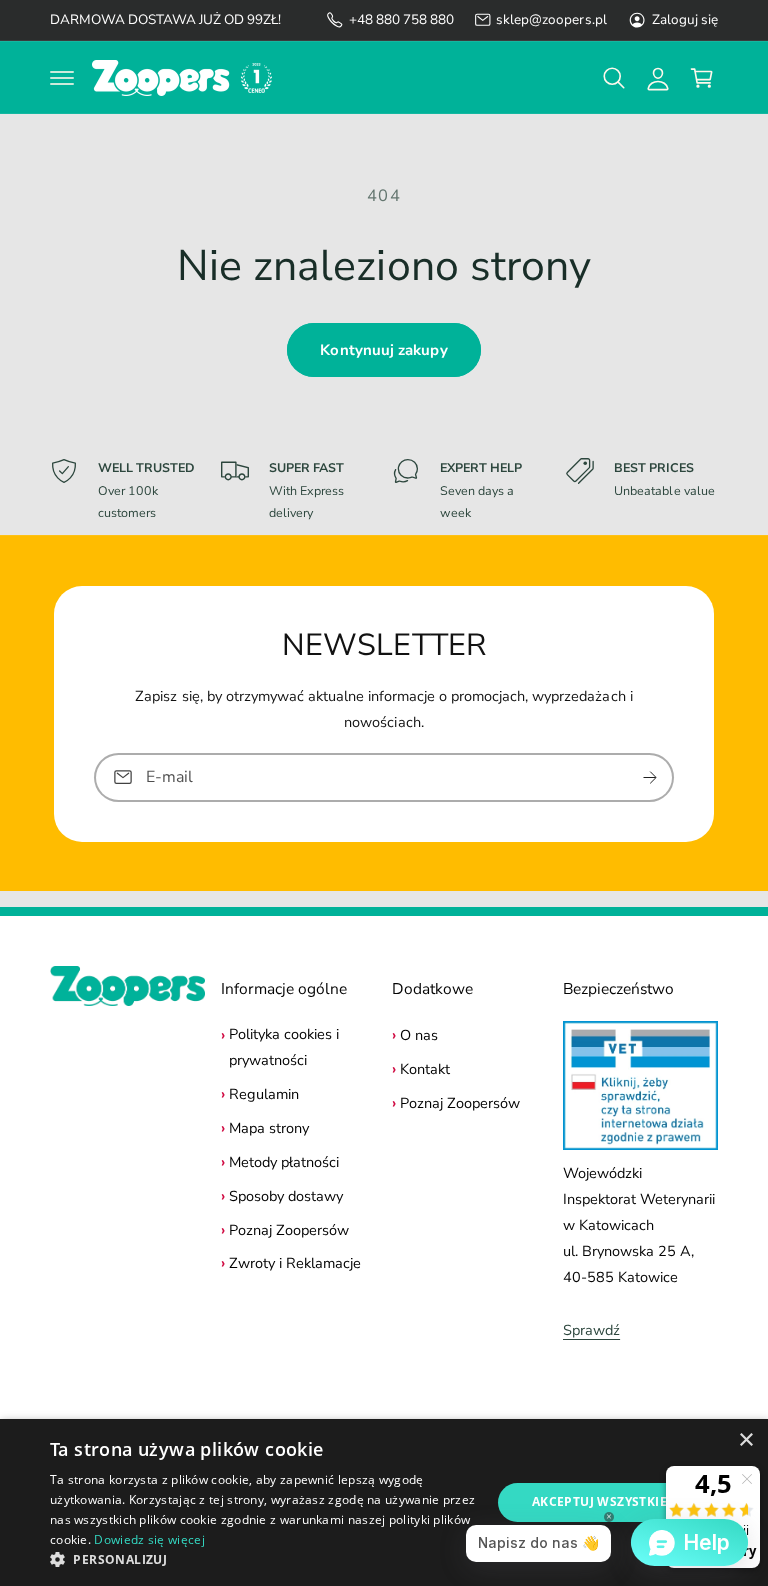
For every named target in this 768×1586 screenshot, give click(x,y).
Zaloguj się (685, 19)
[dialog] (384, 1502)
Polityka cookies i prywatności (284, 1047)
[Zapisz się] (650, 776)
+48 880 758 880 (401, 19)
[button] (62, 78)
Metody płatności (284, 1162)
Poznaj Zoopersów (289, 1230)
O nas (419, 1035)
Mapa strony (269, 1128)
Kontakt (425, 1069)
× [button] (745, 1440)
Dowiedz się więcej (149, 1539)
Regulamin (264, 1094)
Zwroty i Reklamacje (295, 1263)
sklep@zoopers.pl (551, 19)
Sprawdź (591, 1330)
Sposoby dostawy (286, 1196)
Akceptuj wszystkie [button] (599, 1501)
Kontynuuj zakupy (383, 350)
